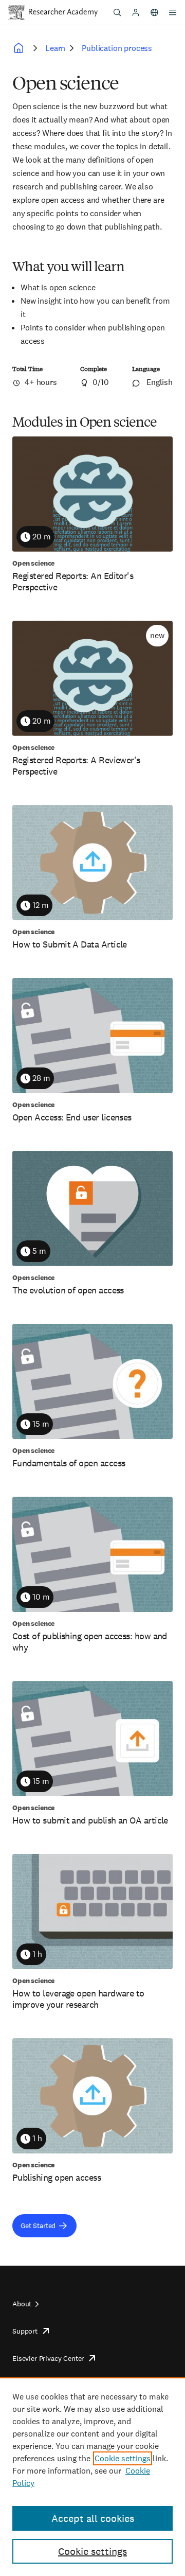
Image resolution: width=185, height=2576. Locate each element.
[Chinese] (154, 12)
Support (25, 2331)
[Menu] (173, 12)
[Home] (63, 12)
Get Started (38, 2225)
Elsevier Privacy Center (48, 2358)
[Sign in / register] (136, 12)
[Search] (117, 12)
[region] (92, 2477)
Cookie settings (123, 2458)
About (22, 2304)
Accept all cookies (93, 2518)
